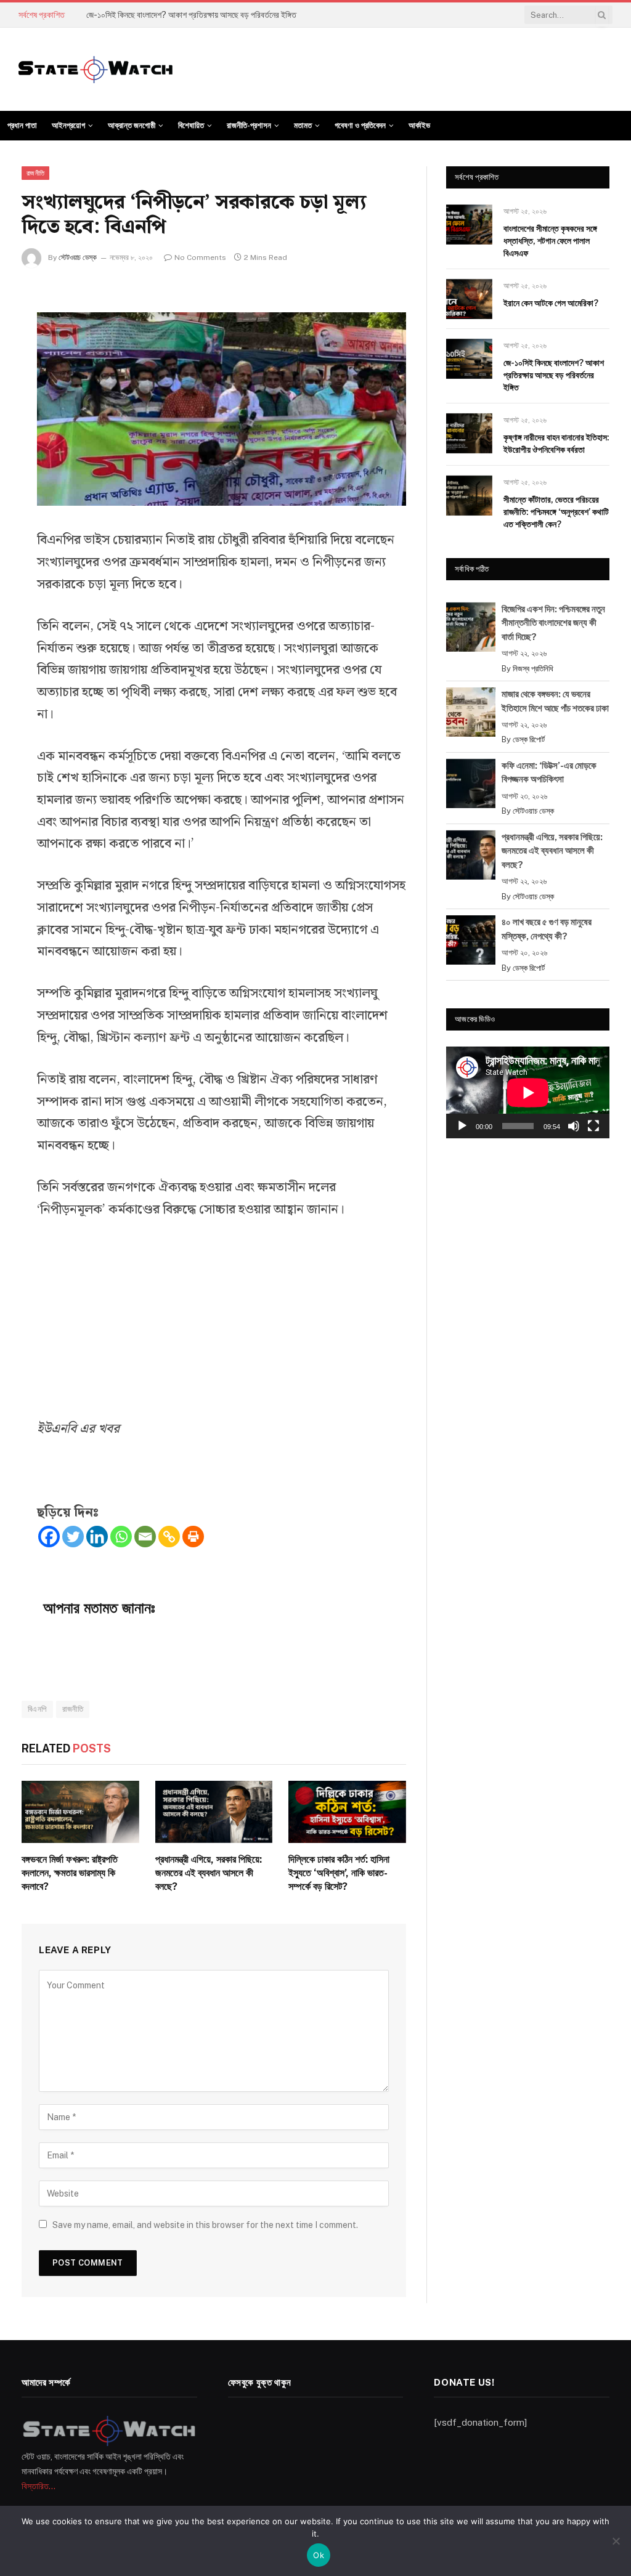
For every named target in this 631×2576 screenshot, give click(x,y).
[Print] (193, 1537)
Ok (319, 2555)
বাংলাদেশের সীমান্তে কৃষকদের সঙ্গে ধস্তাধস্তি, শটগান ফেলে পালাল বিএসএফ (550, 241)
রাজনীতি (35, 173)
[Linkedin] (97, 1537)
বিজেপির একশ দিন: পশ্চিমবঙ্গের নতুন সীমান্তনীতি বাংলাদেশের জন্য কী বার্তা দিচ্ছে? (553, 623)
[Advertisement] (222, 1327)
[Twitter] (73, 1537)
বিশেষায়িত (191, 125)
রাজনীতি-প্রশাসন (249, 125)
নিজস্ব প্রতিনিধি (533, 669)
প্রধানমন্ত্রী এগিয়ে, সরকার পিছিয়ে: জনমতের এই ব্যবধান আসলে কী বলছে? (209, 1873)
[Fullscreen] (593, 1126)
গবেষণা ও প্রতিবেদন (360, 125)
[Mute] (574, 1126)
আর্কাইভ (419, 125)
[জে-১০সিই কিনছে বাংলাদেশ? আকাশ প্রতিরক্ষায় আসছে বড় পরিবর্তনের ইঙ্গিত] (469, 359)
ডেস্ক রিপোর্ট (529, 739)
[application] (528, 1092)
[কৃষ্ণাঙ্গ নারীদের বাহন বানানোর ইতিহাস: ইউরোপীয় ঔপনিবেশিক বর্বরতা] (469, 433)
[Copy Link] (169, 1537)
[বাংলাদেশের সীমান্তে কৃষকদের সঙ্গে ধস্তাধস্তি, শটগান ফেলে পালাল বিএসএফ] (469, 225)
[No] (616, 2541)
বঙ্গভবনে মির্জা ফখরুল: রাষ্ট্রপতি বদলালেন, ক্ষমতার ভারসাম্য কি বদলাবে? (70, 1873)
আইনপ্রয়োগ (68, 125)
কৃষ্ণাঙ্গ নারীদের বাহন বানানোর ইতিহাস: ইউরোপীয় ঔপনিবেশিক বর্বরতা (556, 444)
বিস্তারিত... (39, 2486)
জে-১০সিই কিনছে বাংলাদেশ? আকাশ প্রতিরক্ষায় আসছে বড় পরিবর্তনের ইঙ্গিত (191, 15)
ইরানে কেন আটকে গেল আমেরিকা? (551, 303)
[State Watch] (96, 70)
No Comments (200, 257)
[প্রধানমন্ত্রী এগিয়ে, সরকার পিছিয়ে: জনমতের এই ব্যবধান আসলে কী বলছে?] (214, 1812)
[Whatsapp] (121, 1537)
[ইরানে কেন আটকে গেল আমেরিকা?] (469, 299)
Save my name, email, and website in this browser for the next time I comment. (205, 2225)
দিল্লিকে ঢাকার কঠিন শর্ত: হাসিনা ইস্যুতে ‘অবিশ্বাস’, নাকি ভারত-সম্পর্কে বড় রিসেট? (339, 1873)
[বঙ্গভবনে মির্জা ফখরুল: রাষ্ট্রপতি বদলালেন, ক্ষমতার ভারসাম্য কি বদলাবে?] (80, 1812)
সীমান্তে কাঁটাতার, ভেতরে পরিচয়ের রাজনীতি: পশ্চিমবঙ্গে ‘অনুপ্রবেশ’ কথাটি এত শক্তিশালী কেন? (556, 512)
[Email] (145, 1537)
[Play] (462, 1126)
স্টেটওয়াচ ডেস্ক (78, 257)
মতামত (303, 125)
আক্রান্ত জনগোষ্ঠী (132, 125)
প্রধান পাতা (22, 125)
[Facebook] (49, 1537)
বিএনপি (37, 1709)
